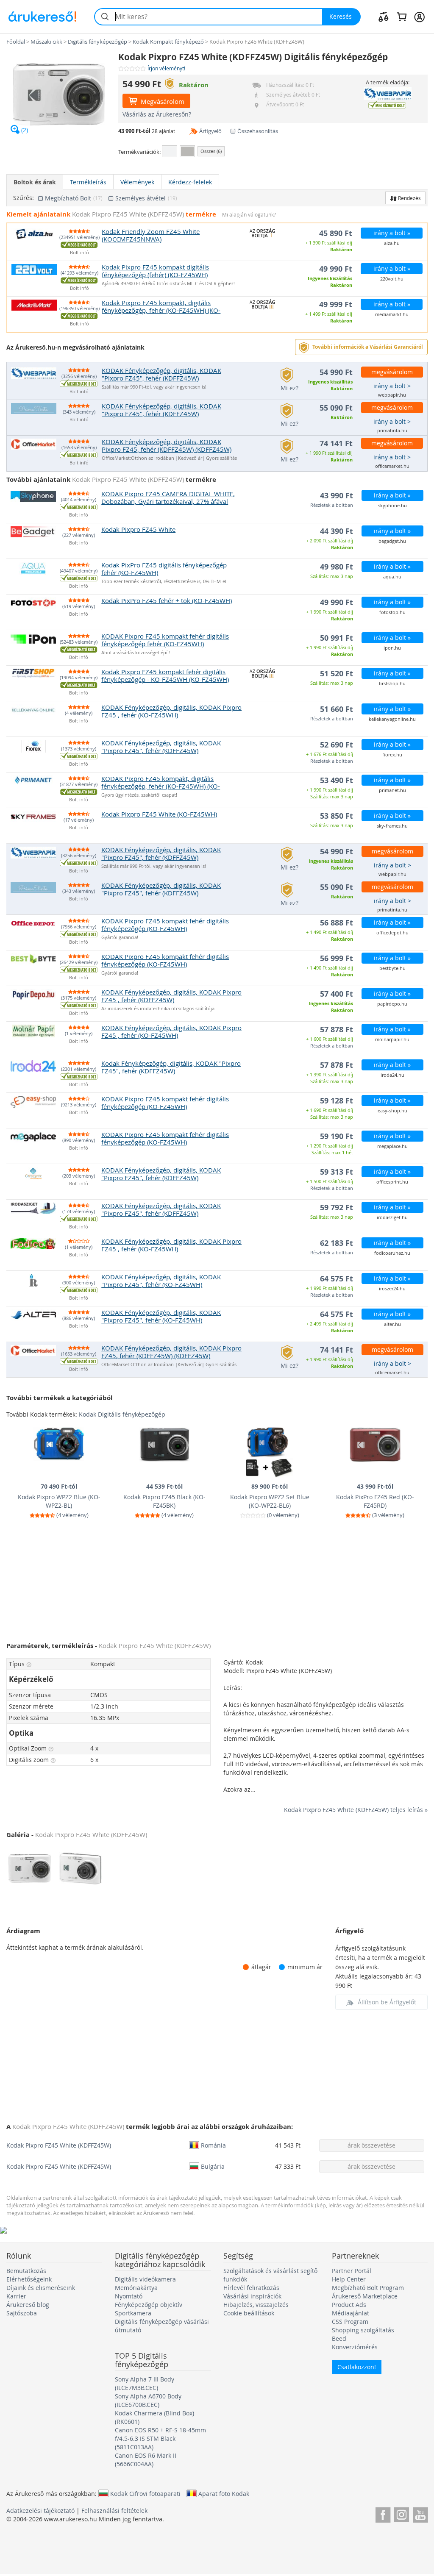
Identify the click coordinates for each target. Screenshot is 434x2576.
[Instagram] (402, 2513)
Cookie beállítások (249, 2313)
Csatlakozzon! (357, 2367)
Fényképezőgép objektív (149, 2305)
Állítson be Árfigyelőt (387, 2002)
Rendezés (409, 198)
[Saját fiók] (419, 17)
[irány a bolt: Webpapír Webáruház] (387, 94)
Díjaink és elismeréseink (41, 2288)
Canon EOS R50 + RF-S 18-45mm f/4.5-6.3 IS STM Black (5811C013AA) (160, 2438)
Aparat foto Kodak (224, 2493)
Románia (213, 2145)
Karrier (16, 2296)
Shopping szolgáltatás (363, 2330)
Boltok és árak (35, 182)
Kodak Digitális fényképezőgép (122, 1414)
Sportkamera (133, 2313)
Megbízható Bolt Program (368, 2288)
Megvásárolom (162, 101)
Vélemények (137, 182)
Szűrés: (24, 198)
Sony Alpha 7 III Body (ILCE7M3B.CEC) (145, 2383)
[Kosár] (402, 17)
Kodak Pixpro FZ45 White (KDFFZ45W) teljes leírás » (356, 1810)
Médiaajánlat (351, 2313)
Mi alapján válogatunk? (249, 215)
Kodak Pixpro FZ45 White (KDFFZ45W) (59, 2145)
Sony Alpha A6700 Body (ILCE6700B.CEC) (148, 2400)
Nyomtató (129, 2296)
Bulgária (213, 2166)
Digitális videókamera (145, 2279)
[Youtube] (420, 2513)
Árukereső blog (28, 2305)
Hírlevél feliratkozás (251, 2288)
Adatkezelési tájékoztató (40, 2511)
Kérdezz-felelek (190, 182)
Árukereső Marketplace (365, 2296)
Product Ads (349, 2305)
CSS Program (350, 2322)
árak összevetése (371, 2145)
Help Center (349, 2279)
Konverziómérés (355, 2347)
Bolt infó (79, 253)
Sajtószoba (22, 2313)
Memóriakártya (136, 2288)
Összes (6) (211, 151)
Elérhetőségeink (29, 2279)
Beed (339, 2338)
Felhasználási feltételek (114, 2511)
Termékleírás (88, 182)
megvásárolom (392, 372)
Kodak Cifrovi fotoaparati (145, 2493)
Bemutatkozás (26, 2271)
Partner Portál (352, 2271)
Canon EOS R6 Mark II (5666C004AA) (146, 2460)
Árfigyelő (210, 131)
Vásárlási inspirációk (252, 2296)
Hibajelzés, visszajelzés (256, 2305)
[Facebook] (383, 2513)
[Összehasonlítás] (384, 17)
